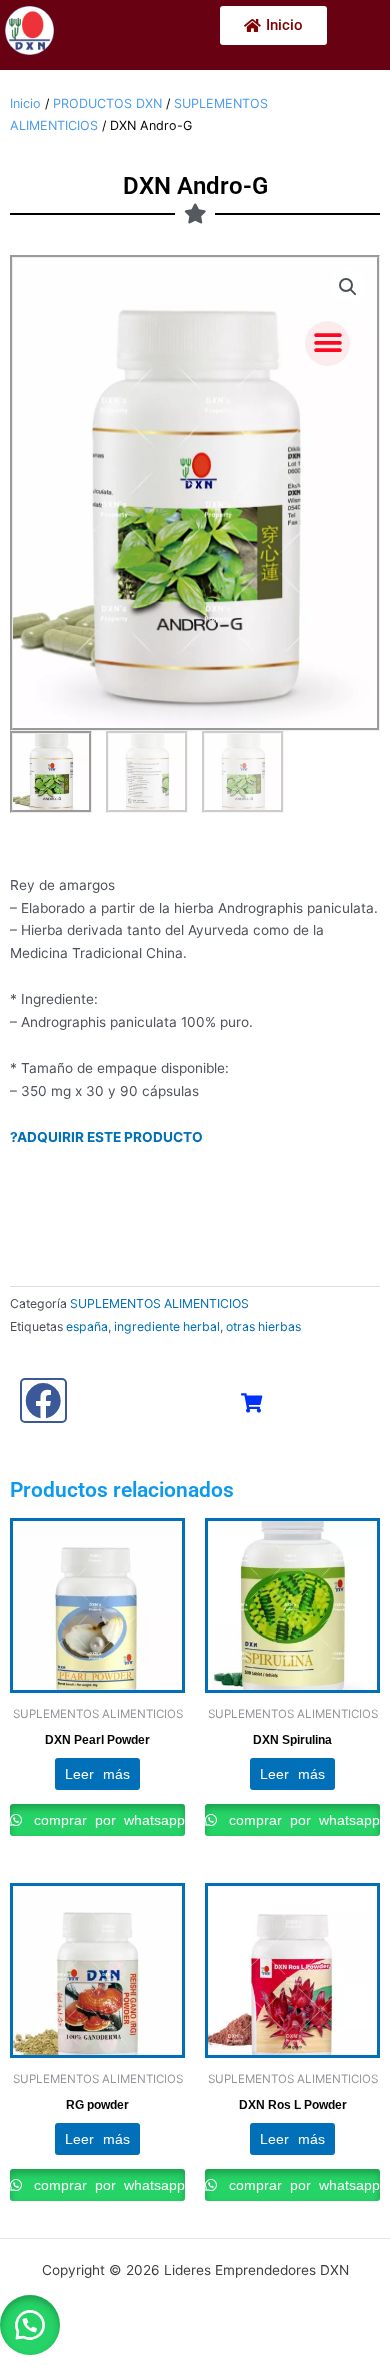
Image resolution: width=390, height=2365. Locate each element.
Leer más (97, 1774)
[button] (327, 343)
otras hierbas (263, 1326)
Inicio (25, 103)
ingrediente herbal (167, 1326)
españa (87, 1326)
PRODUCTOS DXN (107, 103)
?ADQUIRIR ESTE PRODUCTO (106, 1137)
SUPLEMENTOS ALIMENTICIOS (159, 1303)
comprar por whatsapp (105, 1820)
